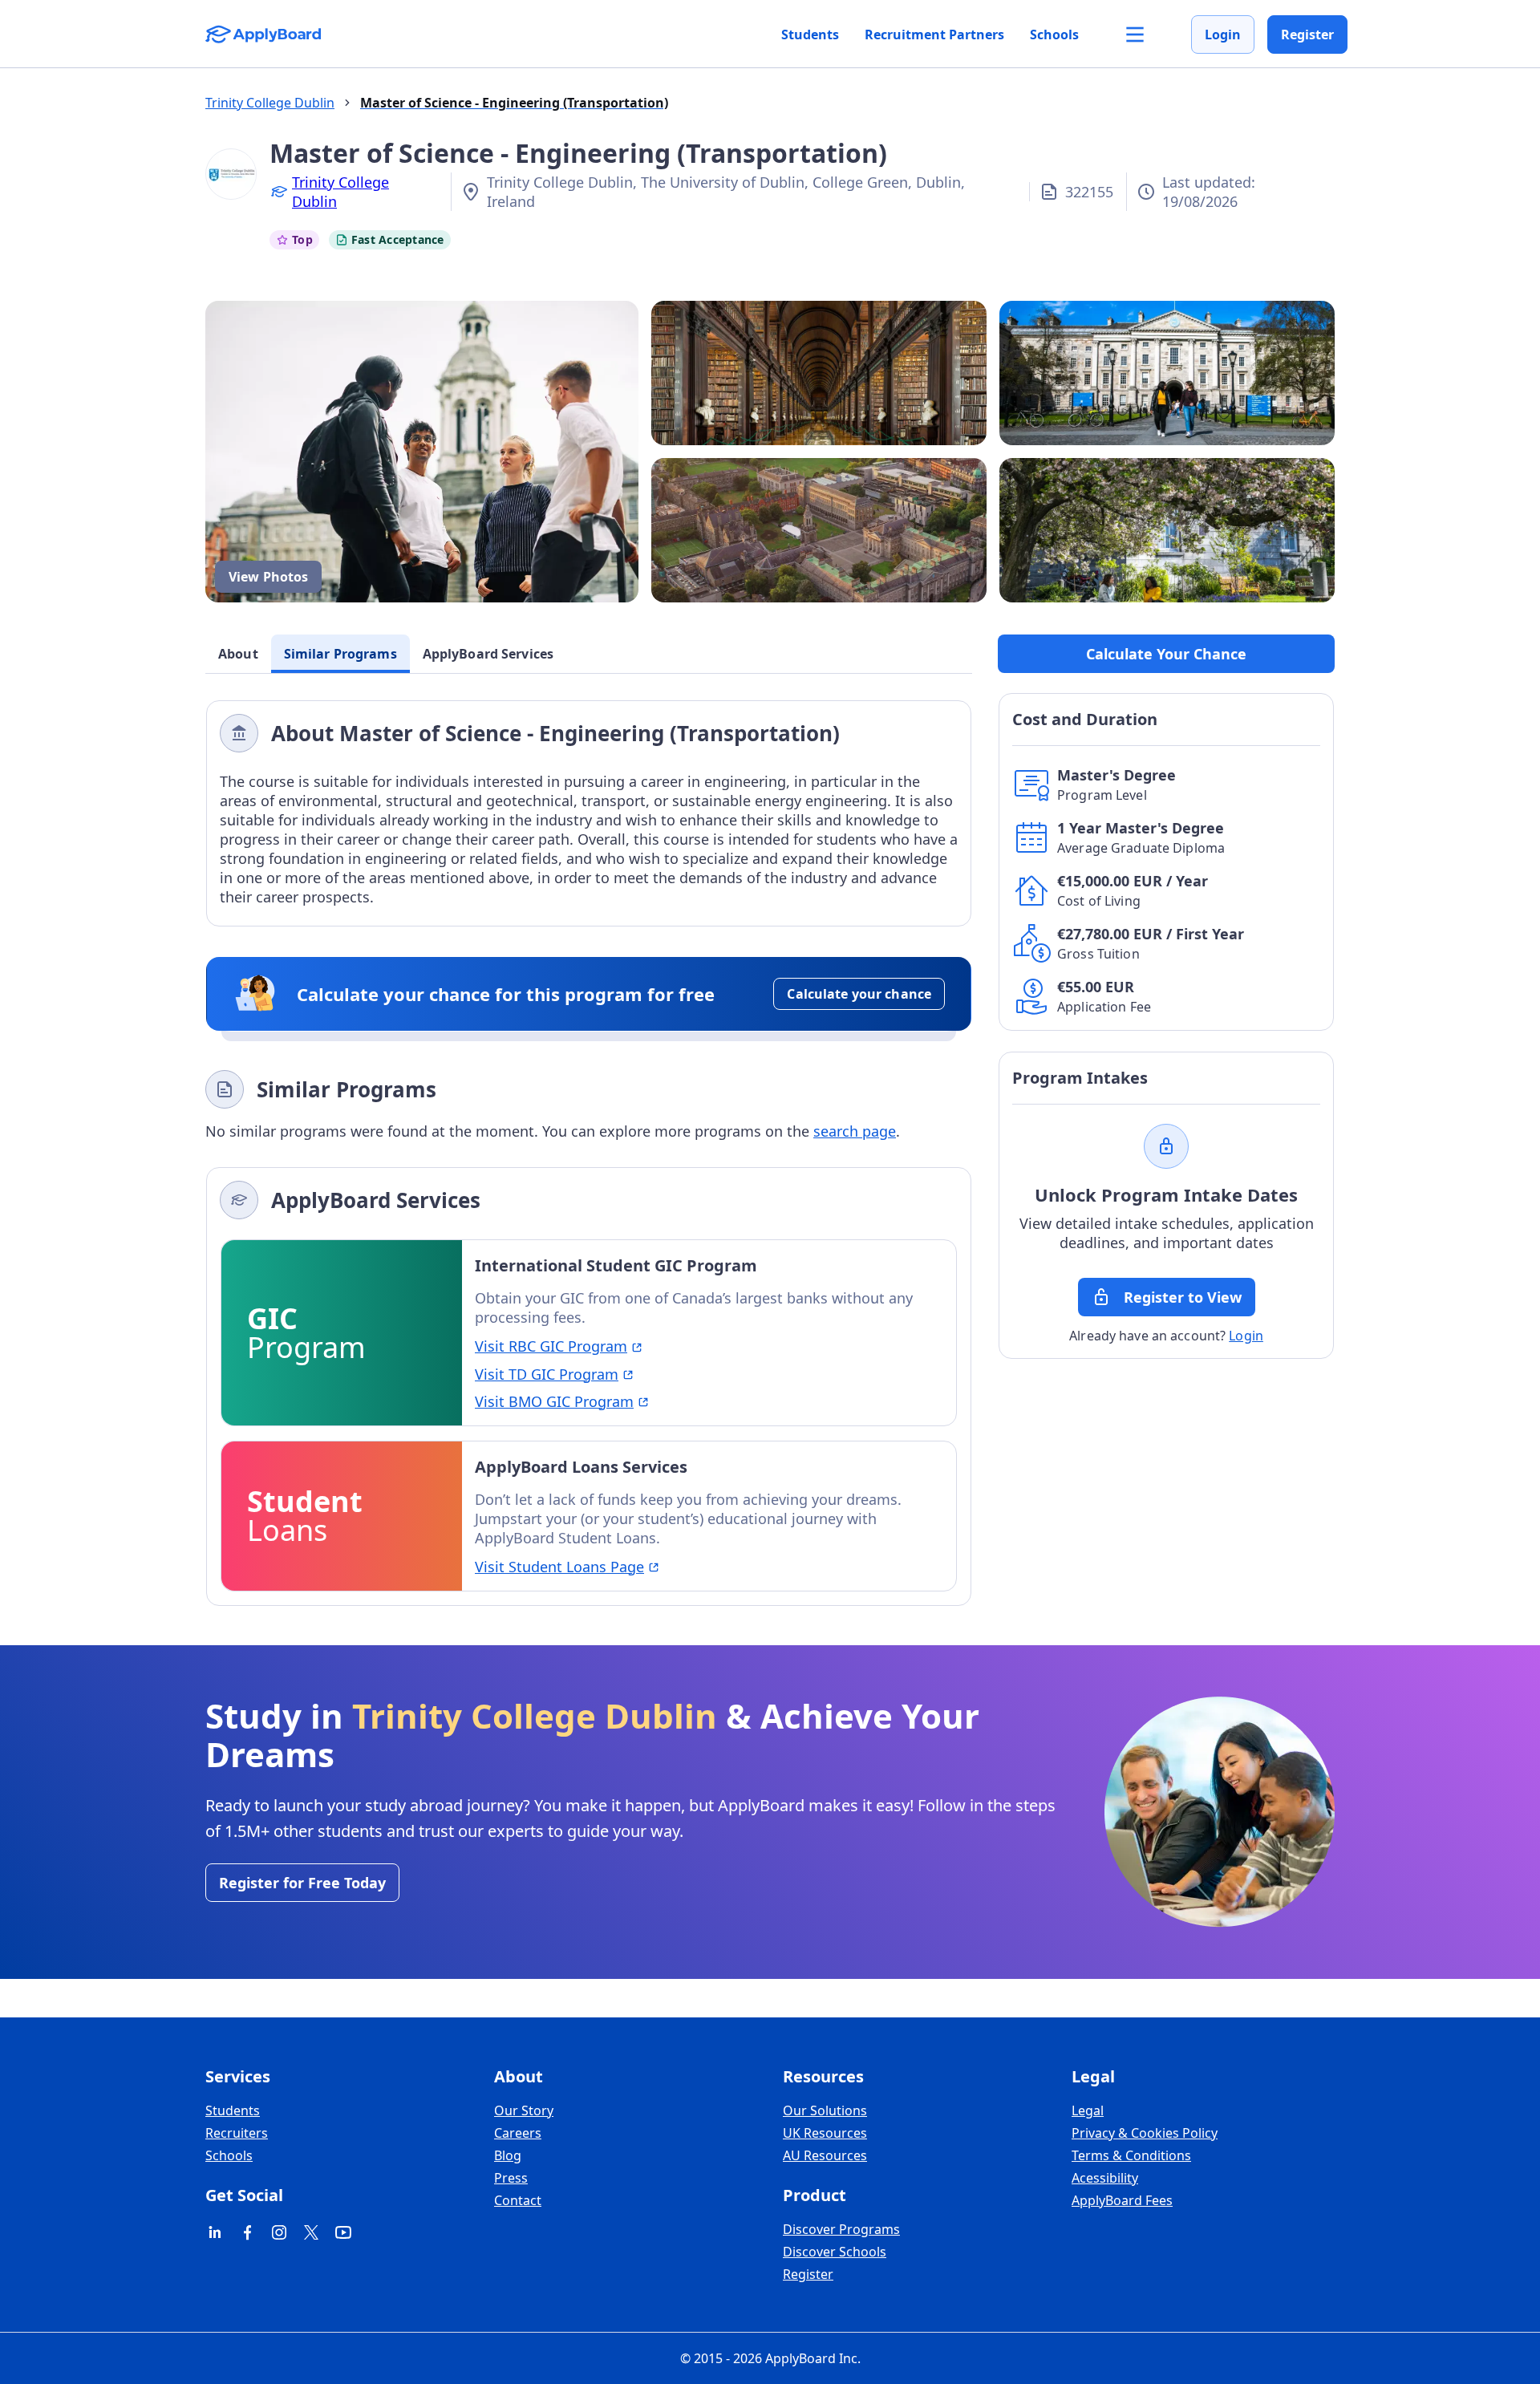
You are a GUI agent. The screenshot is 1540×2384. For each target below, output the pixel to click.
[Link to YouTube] (343, 2232)
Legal (1088, 2110)
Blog (508, 2155)
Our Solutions (825, 2110)
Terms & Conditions (1131, 2155)
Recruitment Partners (934, 34)
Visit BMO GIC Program (554, 1401)
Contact (518, 2200)
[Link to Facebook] (247, 2232)
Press (511, 2178)
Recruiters (237, 2133)
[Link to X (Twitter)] (311, 2232)
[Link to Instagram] (279, 2232)
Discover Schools (835, 2252)
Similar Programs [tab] (340, 654)
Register (1307, 34)
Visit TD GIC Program (547, 1374)
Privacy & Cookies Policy (1145, 2133)
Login (1223, 34)
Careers (518, 2133)
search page (855, 1131)
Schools (1054, 34)
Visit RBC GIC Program (551, 1346)
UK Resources (825, 2133)
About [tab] (238, 654)
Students (810, 34)
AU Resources (825, 2155)
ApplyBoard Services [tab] (488, 654)
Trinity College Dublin (340, 192)
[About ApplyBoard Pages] (1135, 34)
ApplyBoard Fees (1122, 2200)
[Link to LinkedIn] (215, 2232)
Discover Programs (841, 2229)
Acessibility (1105, 2178)
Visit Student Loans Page (559, 1567)
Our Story (524, 2110)
